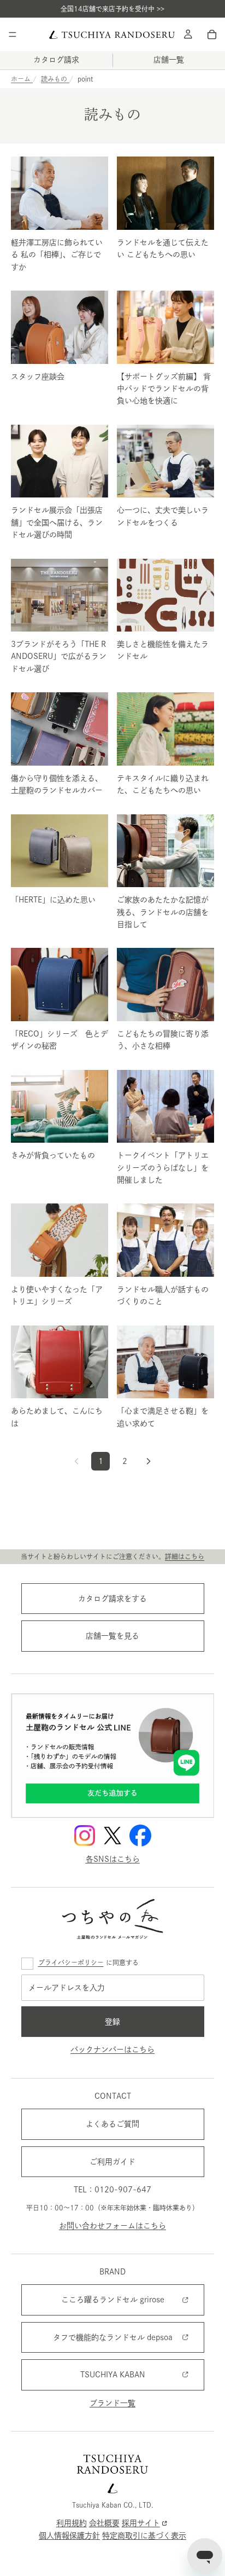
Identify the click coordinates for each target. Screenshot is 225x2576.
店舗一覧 (169, 60)
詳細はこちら (185, 1556)
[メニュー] (13, 34)
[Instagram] (85, 1836)
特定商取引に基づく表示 (144, 2536)
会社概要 (104, 2523)
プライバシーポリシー (71, 1963)
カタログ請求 (56, 60)
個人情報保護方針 (69, 2536)
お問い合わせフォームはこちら (112, 2226)
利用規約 (72, 2523)
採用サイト (141, 2523)
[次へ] (149, 1461)
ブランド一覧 (112, 2403)
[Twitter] (112, 1836)
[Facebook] (140, 1836)
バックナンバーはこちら (112, 2050)
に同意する (88, 1963)
